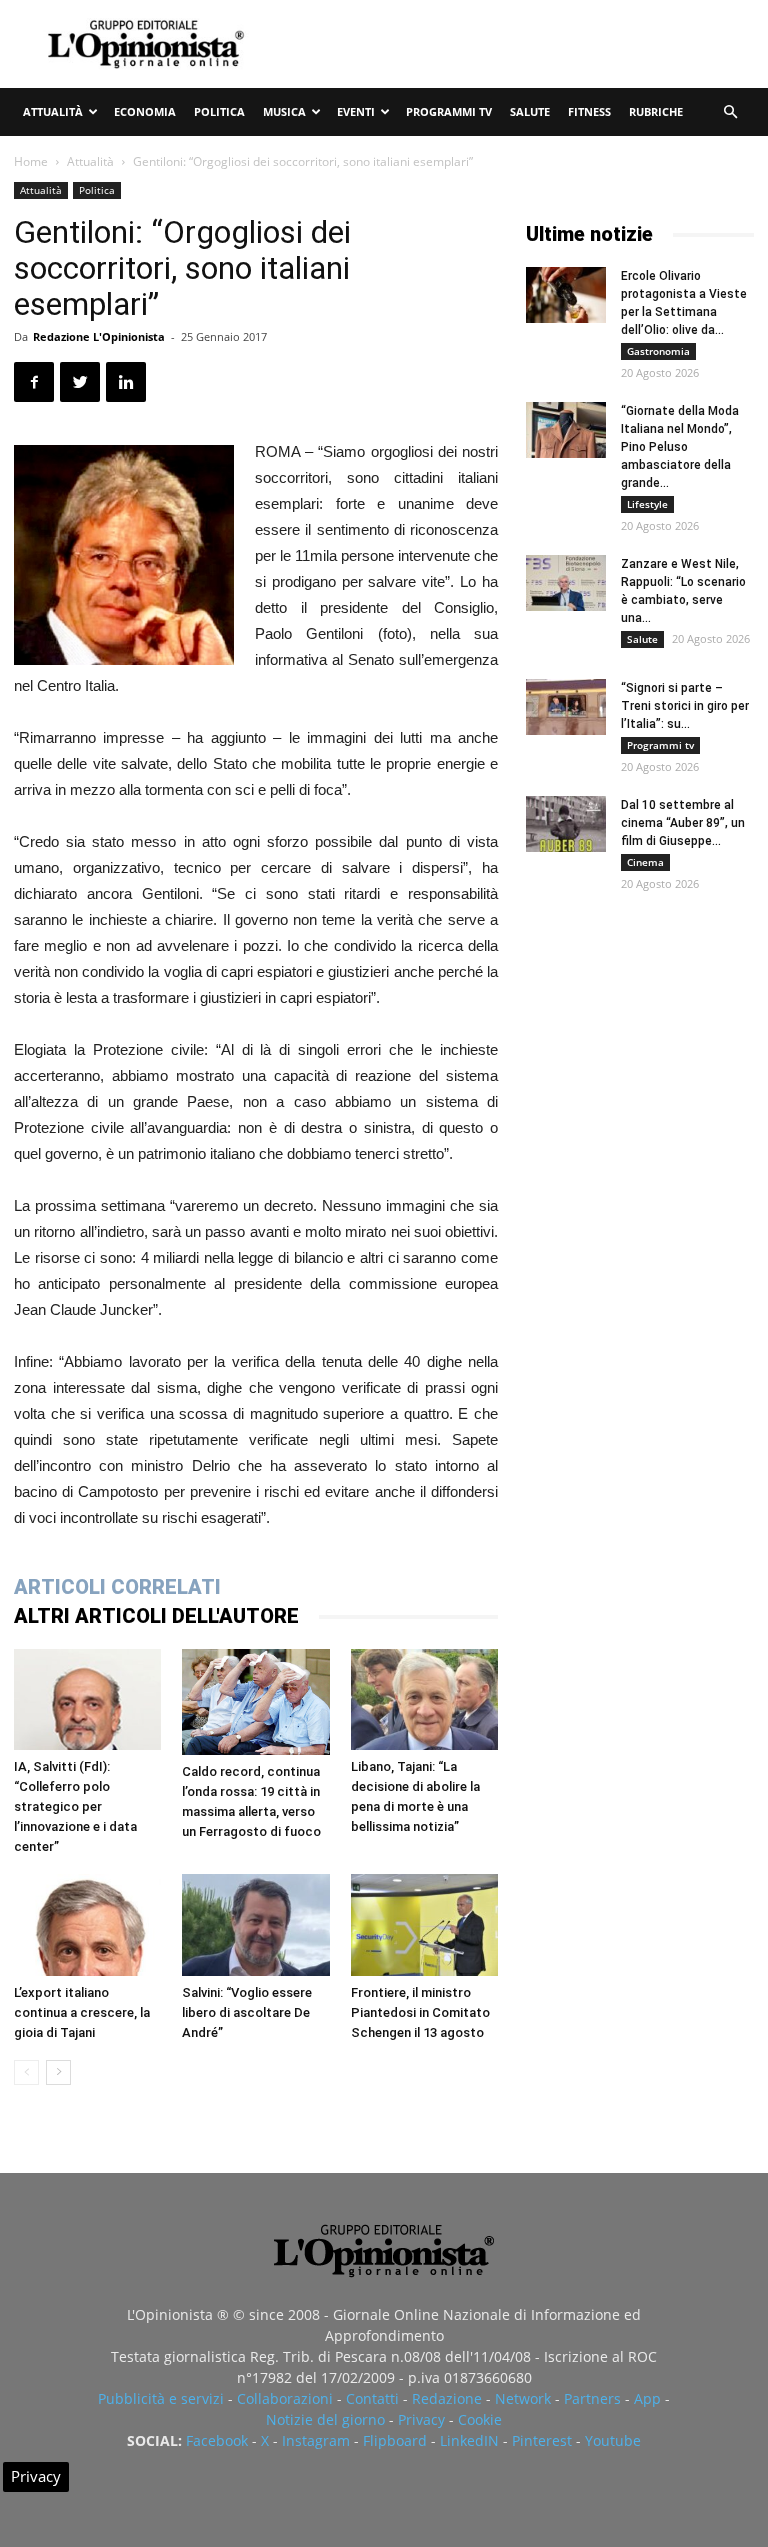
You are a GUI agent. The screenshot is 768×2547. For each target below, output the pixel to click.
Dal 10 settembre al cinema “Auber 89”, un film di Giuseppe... (683, 823)
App (647, 2398)
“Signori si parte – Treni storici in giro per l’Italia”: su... (685, 706)
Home (31, 161)
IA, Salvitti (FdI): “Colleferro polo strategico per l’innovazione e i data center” (75, 1806)
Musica (284, 111)
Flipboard (395, 2440)
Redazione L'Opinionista (99, 336)
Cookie (480, 2419)
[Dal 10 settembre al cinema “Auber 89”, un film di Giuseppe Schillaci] (566, 824)
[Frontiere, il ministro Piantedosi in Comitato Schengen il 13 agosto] (424, 1924)
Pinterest (542, 2440)
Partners (592, 2398)
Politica (219, 111)
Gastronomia (658, 351)
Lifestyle (647, 504)
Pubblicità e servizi (161, 2398)
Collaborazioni (285, 2398)
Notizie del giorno (325, 2419)
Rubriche (656, 111)
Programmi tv (449, 111)
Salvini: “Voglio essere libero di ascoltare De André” (247, 2012)
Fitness (589, 111)
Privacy (421, 2419)
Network (523, 2398)
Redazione (447, 2398)
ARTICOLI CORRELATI (117, 1587)
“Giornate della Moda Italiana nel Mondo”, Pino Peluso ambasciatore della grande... (680, 447)
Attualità (53, 111)
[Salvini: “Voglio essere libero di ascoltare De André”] (255, 1924)
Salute (530, 111)
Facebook (217, 2440)
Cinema (645, 862)
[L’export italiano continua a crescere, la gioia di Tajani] (87, 1924)
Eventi (356, 111)
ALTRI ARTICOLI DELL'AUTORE (156, 1616)
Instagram (316, 2440)
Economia (145, 111)
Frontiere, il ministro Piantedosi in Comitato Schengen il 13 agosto (420, 2012)
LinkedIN (469, 2440)
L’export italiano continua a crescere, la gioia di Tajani (82, 2012)
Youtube (613, 2440)
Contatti (372, 2398)
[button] (730, 112)
